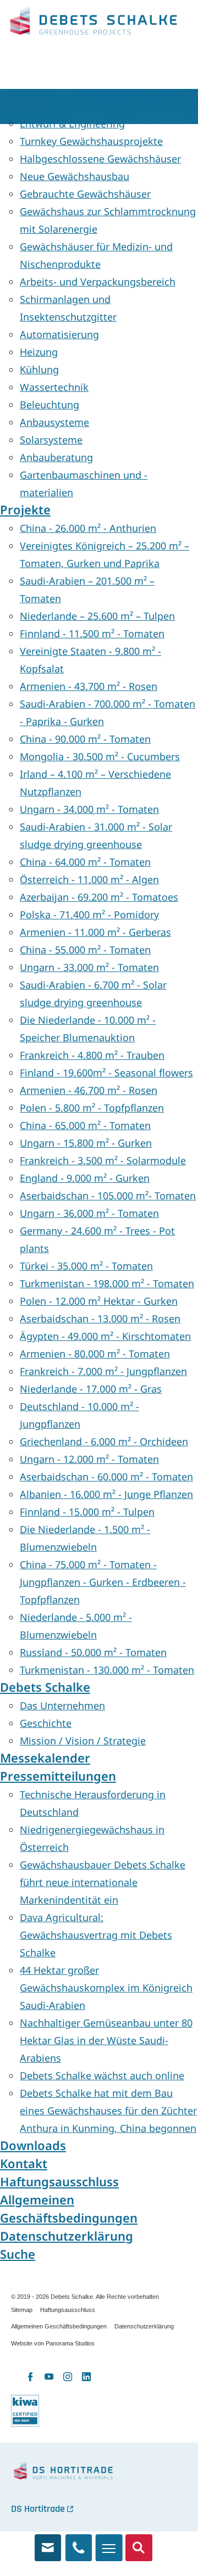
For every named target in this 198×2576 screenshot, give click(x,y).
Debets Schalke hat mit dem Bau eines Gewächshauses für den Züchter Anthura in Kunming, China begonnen (108, 2111)
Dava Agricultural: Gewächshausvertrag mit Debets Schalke (96, 1935)
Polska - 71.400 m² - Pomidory (89, 914)
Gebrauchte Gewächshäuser (85, 194)
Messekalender (45, 1758)
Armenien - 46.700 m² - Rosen (89, 1090)
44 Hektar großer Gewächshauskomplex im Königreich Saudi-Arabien (106, 1988)
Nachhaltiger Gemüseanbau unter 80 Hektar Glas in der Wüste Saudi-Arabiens (106, 2040)
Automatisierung (59, 334)
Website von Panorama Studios (53, 2343)
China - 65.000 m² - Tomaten (85, 1125)
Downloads (33, 2145)
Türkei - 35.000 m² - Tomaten (86, 1266)
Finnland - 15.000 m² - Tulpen (87, 1512)
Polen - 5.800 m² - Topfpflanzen (92, 1108)
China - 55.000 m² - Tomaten (85, 950)
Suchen (139, 2543)
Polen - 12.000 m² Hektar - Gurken (99, 1301)
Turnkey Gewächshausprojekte (91, 141)
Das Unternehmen (62, 1705)
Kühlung (39, 369)
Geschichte (46, 1723)
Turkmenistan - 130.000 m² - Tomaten (107, 1670)
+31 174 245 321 (79, 2543)
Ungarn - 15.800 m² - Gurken (86, 1143)
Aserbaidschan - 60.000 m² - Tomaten (106, 1477)
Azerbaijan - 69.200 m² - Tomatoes (99, 897)
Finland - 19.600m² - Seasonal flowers (106, 1073)
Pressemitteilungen (58, 1776)
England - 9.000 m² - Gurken (85, 1178)
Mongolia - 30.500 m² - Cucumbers (100, 756)
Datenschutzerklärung (67, 2236)
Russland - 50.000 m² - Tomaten (93, 1652)
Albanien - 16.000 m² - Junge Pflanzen (106, 1494)
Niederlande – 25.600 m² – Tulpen (97, 616)
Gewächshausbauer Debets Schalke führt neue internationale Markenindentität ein (103, 1882)
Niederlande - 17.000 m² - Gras (91, 1389)
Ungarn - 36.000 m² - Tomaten (89, 1213)
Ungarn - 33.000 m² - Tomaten (89, 967)
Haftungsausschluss (59, 2182)
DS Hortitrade (38, 2509)
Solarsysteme (51, 440)
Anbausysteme (54, 422)
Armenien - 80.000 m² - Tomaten (95, 1354)
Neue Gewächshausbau (75, 176)
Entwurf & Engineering (72, 124)
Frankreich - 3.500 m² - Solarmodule (103, 1160)
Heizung (39, 352)
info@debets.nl (48, 2543)
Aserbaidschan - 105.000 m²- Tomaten (108, 1196)
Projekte (25, 510)
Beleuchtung (50, 405)
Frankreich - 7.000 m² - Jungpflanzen (103, 1371)
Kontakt (24, 2163)
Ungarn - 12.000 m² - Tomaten (89, 1459)
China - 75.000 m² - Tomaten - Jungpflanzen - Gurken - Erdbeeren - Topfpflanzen (103, 1582)
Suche (18, 2254)
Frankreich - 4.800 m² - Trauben (92, 1055)
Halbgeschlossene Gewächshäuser (100, 159)
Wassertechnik (54, 387)
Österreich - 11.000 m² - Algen (89, 879)
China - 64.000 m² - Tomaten (85, 862)
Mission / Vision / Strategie (83, 1741)
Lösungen (29, 105)
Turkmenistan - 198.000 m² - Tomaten (107, 1283)
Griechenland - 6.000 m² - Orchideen (104, 1441)
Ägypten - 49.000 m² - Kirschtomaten (105, 1336)
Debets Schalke (94, 24)
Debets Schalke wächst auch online (102, 2075)
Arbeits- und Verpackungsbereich (98, 282)
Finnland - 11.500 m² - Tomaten (92, 633)
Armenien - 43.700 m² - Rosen (89, 686)
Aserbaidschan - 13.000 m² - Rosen (100, 1318)
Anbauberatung (56, 457)
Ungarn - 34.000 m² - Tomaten (89, 809)
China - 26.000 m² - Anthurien (88, 528)
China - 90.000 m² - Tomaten (85, 739)
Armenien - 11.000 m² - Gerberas (95, 932)
